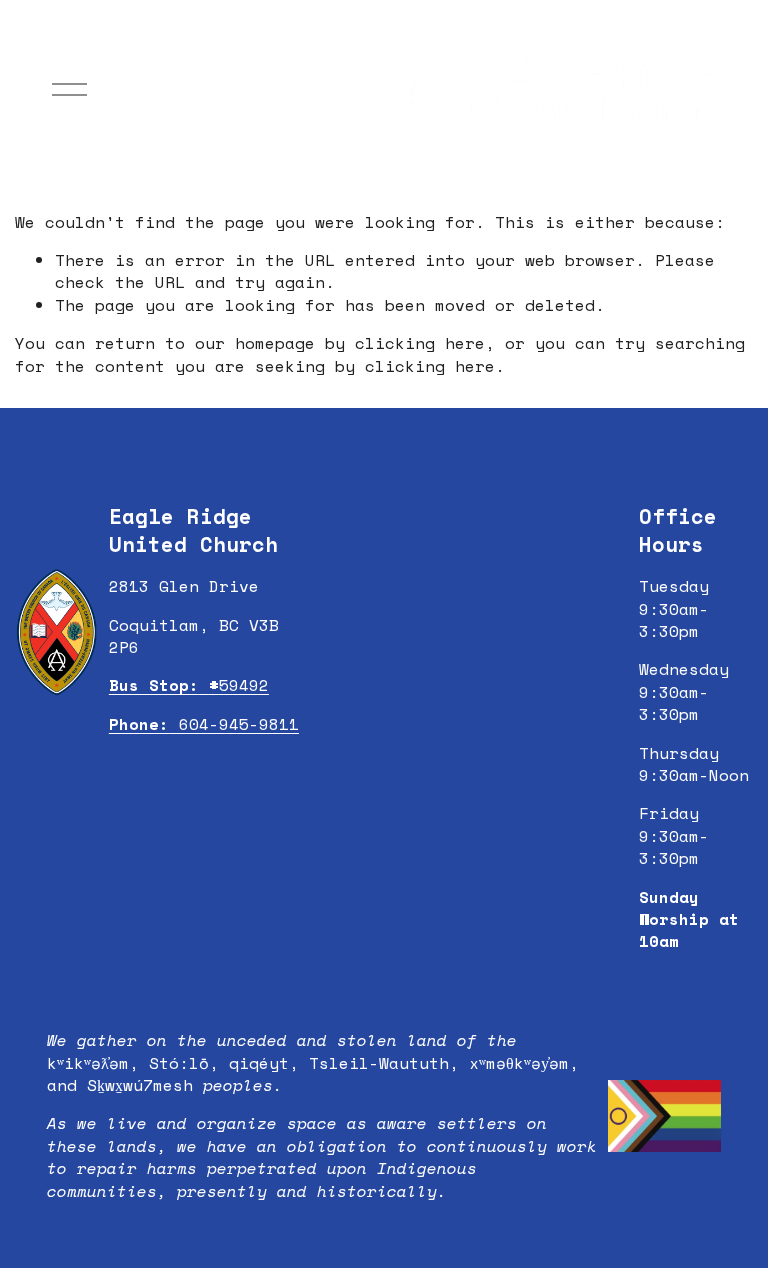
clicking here (420, 343)
